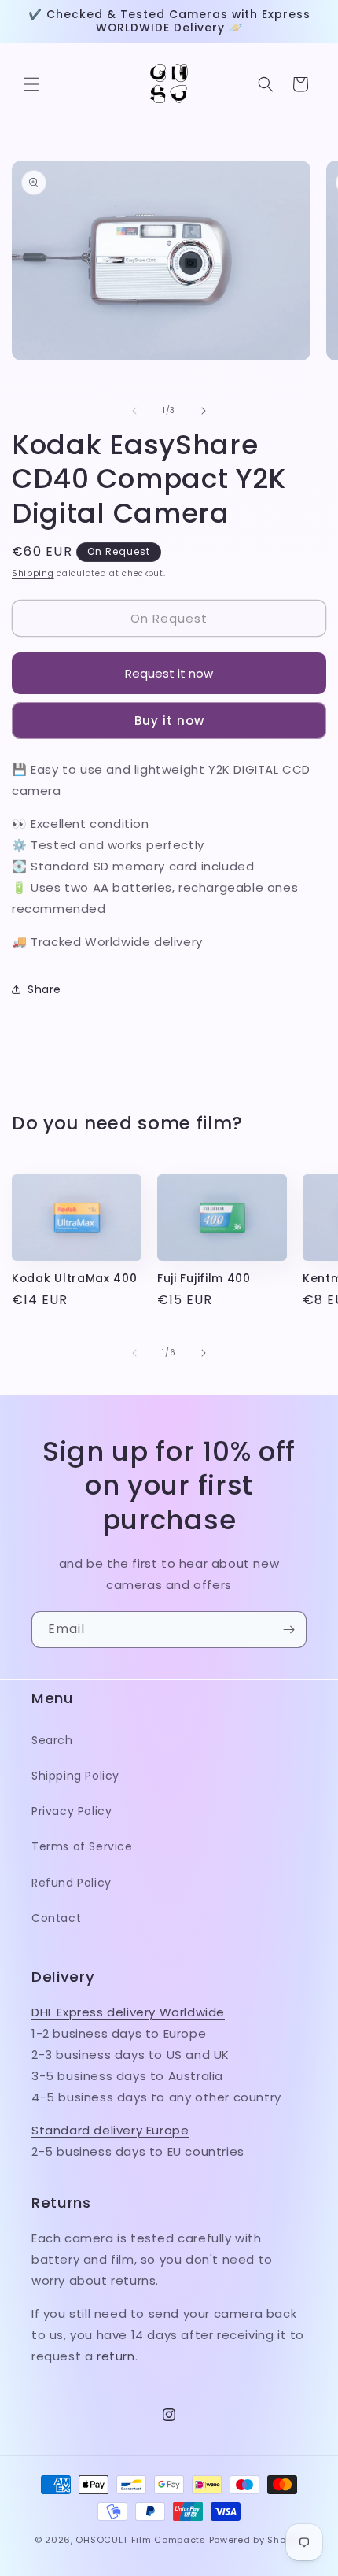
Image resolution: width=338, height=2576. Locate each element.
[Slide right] (204, 411)
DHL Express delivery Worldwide (128, 2012)
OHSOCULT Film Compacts (140, 2540)
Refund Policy (72, 1883)
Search (52, 1740)
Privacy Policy (72, 1811)
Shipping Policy (75, 1776)
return (116, 2356)
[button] (31, 84)
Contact (56, 1918)
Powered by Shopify (257, 2540)
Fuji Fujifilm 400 (204, 1279)
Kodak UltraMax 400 (74, 1279)
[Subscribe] (288, 1630)
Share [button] (44, 989)
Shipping (33, 573)
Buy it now (169, 721)
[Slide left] (134, 411)
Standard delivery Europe (110, 2130)
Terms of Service (82, 1846)
